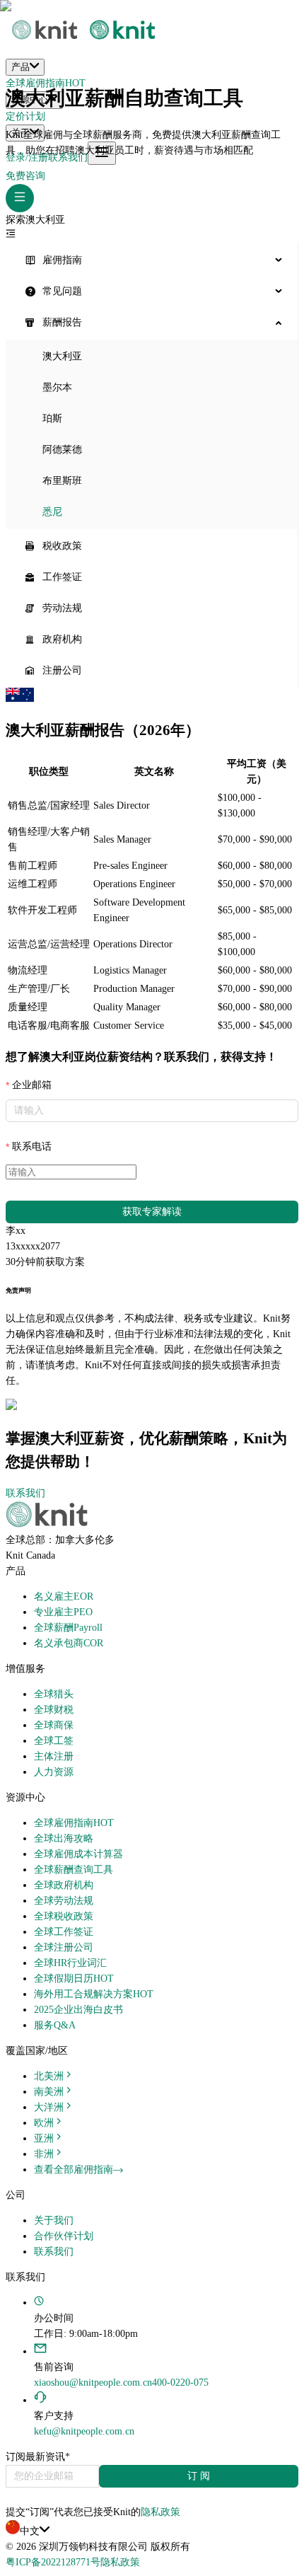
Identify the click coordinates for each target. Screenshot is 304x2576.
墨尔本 (57, 387)
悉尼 (52, 512)
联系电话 (32, 1147)
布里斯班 (62, 481)
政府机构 (62, 639)
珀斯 (52, 418)
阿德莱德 (62, 450)
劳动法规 (62, 608)
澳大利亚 (62, 356)
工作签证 (62, 577)
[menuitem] (152, 260)
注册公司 (62, 670)
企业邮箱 (32, 1085)
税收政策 (62, 546)
